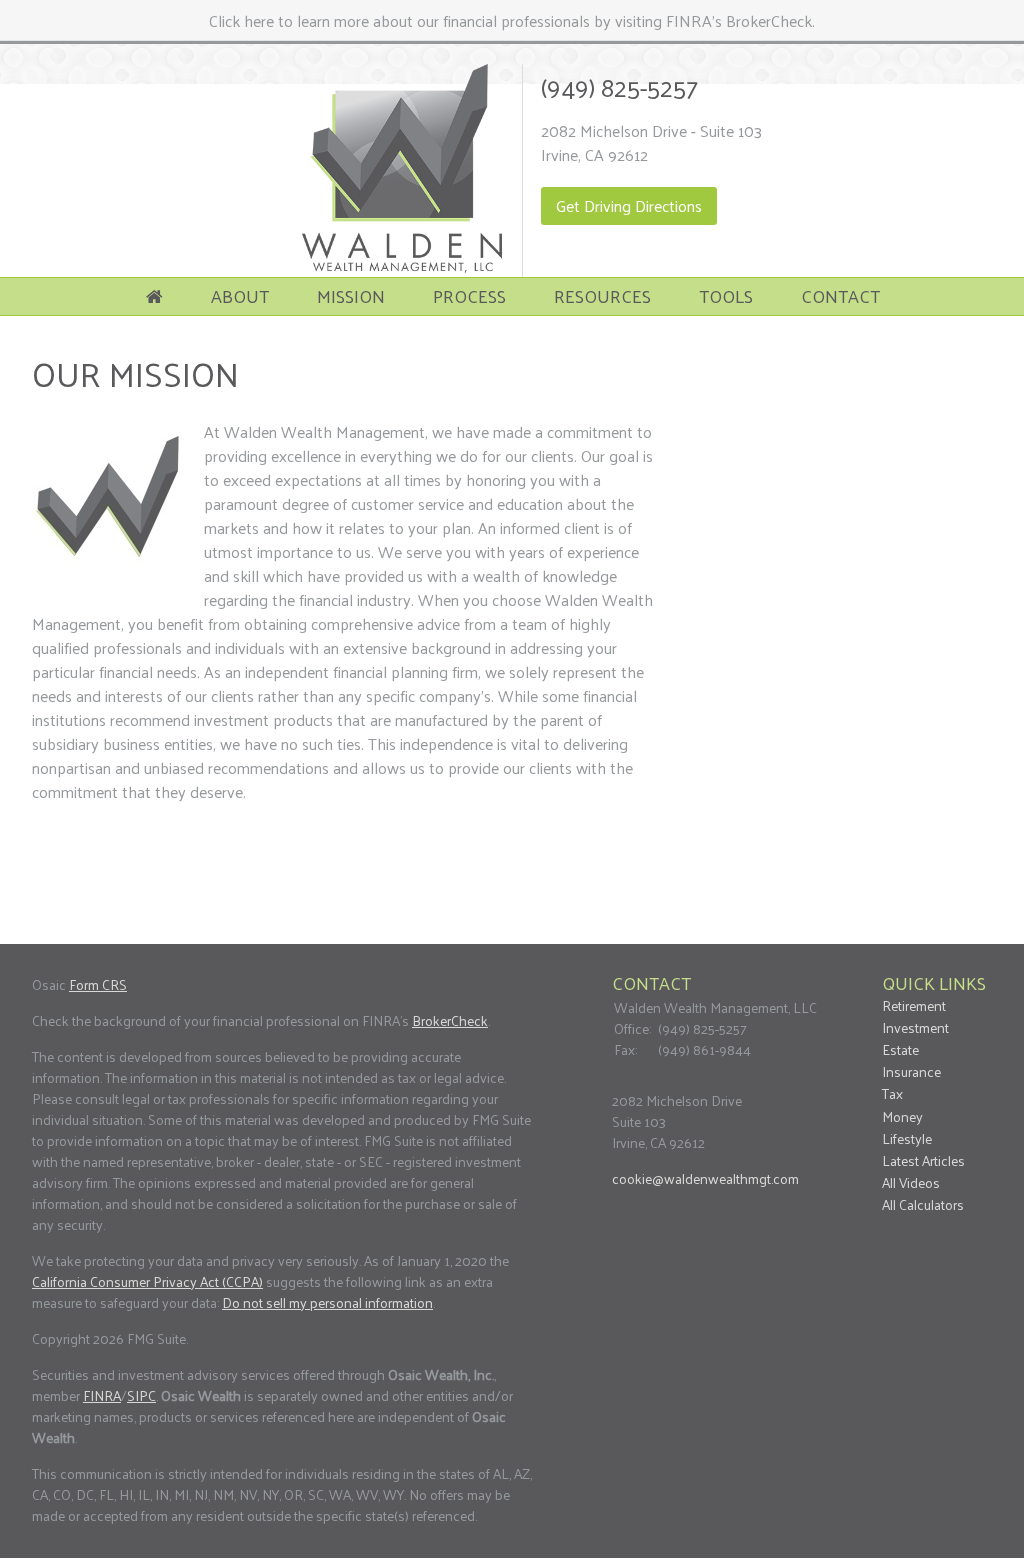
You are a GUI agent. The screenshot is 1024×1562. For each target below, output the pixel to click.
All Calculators (923, 1204)
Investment (915, 1027)
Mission (351, 295)
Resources (602, 295)
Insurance (911, 1071)
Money (902, 1116)
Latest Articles (923, 1160)
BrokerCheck (450, 1020)
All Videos (911, 1182)
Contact (840, 295)
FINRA (102, 1395)
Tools (726, 295)
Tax (892, 1093)
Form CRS (98, 984)
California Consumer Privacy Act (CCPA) (147, 1281)
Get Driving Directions (629, 205)
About (240, 295)
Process (469, 295)
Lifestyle (907, 1138)
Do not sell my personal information (327, 1302)
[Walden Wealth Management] (402, 266)
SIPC (141, 1395)
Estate (900, 1049)
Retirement (914, 1005)
